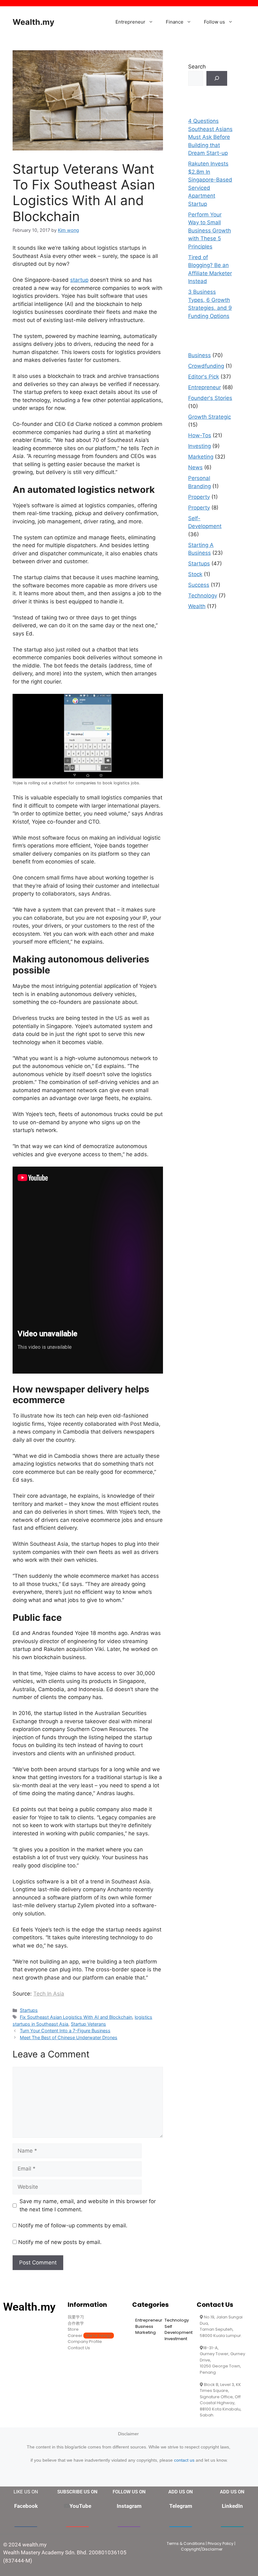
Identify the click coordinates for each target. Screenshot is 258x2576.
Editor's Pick (204, 377)
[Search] (217, 79)
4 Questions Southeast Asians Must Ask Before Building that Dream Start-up (210, 137)
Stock (195, 574)
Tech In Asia (49, 1994)
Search (197, 67)
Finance (175, 22)
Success (199, 585)
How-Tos (200, 435)
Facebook (26, 2506)
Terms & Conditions (186, 2543)
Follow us (214, 22)
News (195, 467)
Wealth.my (34, 22)
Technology (203, 596)
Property (199, 497)
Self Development (179, 2330)
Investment (176, 2339)
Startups (29, 2010)
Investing (199, 446)
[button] (152, 22)
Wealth (197, 606)
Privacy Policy (221, 2543)
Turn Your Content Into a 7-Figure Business (65, 2031)
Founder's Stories (210, 398)
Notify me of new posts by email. (60, 2242)
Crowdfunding (206, 366)
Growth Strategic (210, 417)
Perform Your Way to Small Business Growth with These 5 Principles (210, 231)
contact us (184, 2460)
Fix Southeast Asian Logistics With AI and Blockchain (76, 2017)
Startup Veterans (88, 2024)
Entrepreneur (130, 22)
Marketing (201, 457)
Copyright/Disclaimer (202, 2549)
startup (79, 280)
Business (199, 355)
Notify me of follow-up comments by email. (73, 2225)
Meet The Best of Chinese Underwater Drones (69, 2037)
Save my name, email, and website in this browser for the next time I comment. (88, 2205)
